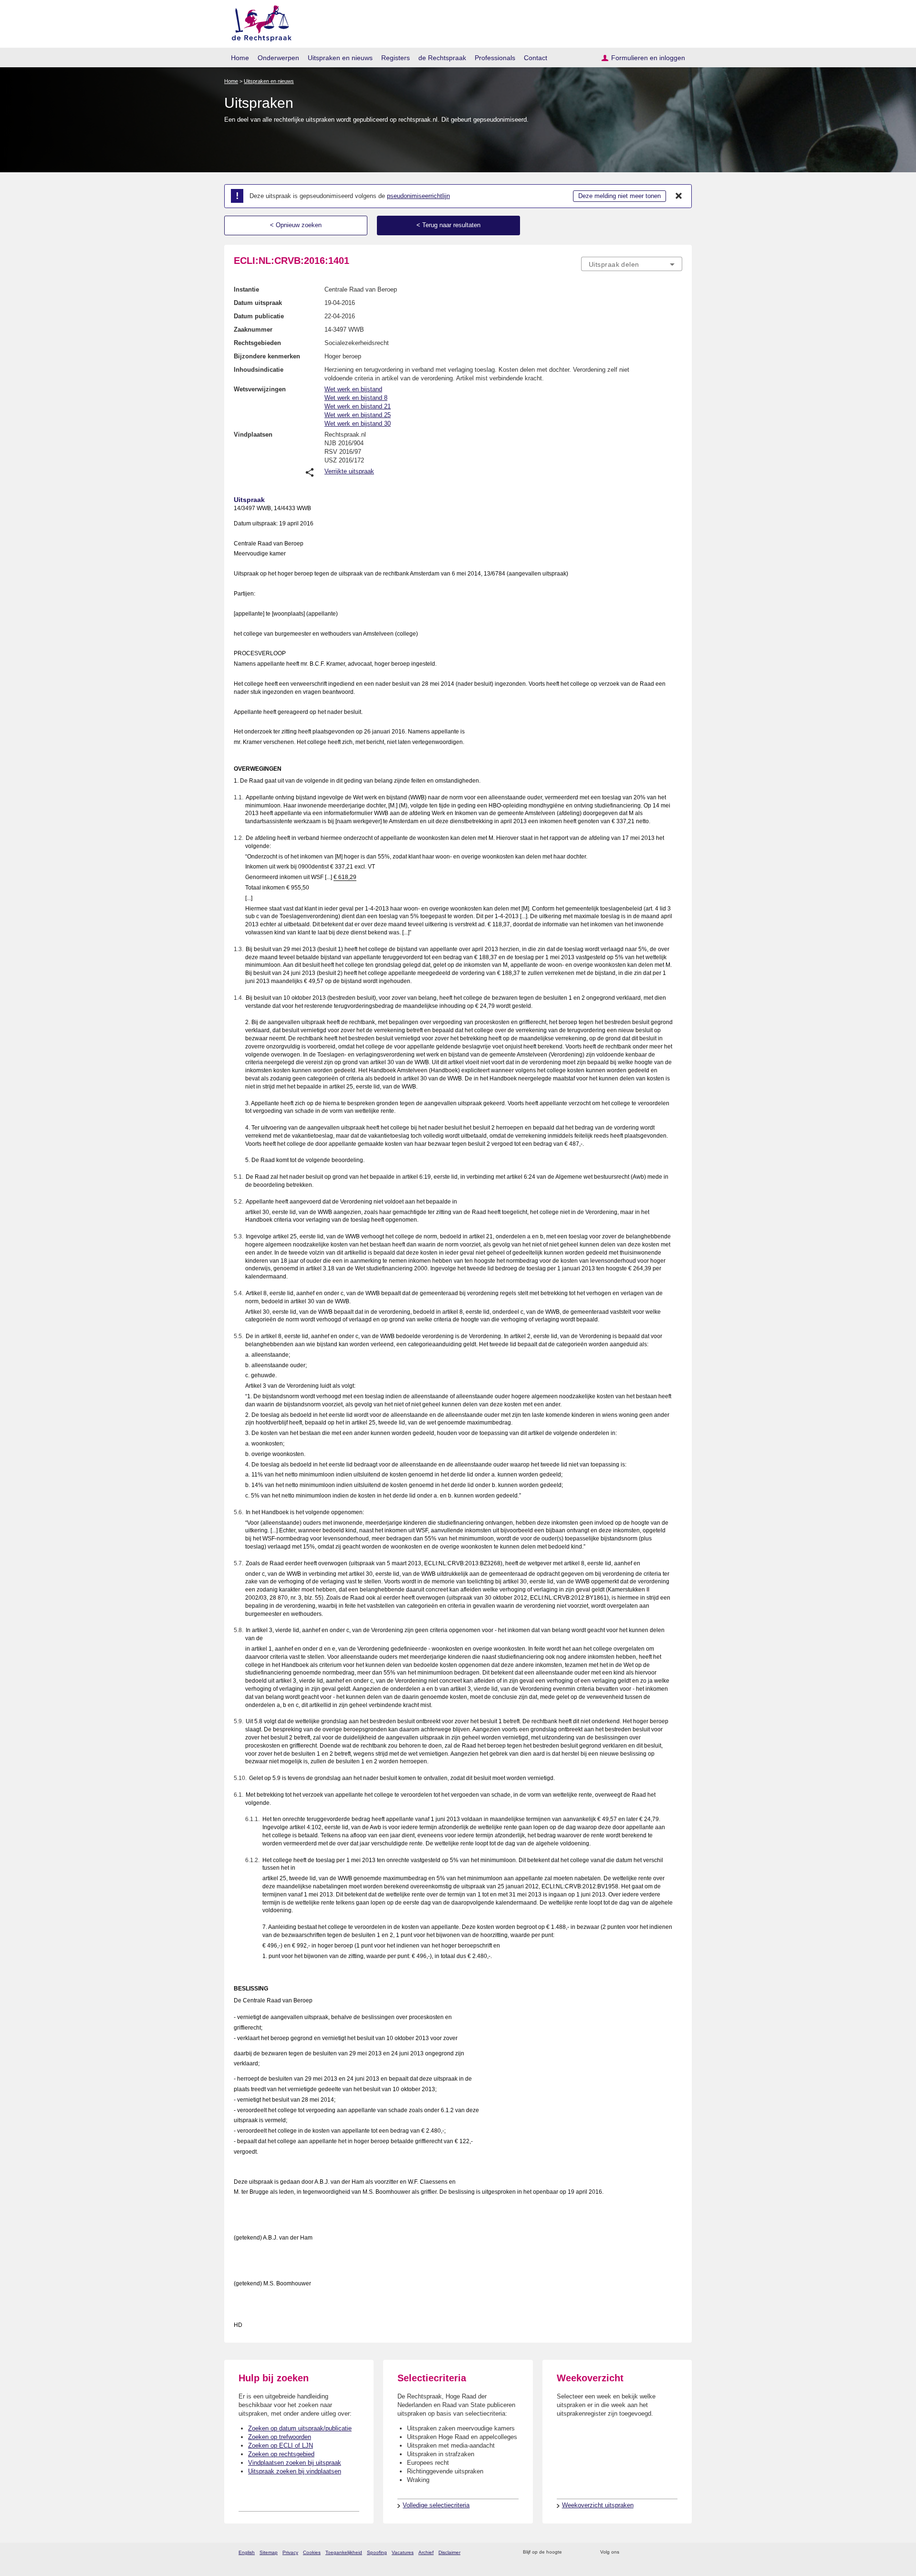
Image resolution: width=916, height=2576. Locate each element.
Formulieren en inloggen (648, 58)
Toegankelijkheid (344, 2552)
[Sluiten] (679, 196)
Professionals (495, 58)
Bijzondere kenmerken (267, 356)
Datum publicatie (259, 316)
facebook (640, 2552)
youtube (677, 2552)
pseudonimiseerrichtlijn (418, 196)
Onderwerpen (278, 58)
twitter (628, 2552)
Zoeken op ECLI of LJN (281, 2445)
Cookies (312, 2552)
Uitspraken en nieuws (340, 58)
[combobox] (632, 264)
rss (571, 2552)
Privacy (290, 2552)
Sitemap (269, 2552)
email (583, 2552)
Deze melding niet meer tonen (619, 196)
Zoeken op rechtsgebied (281, 2454)
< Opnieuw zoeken (296, 225)
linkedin (665, 2552)
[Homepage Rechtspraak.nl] (258, 22)
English (247, 2552)
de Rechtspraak (442, 58)
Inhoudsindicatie (259, 370)
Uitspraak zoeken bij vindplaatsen (295, 2471)
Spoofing (377, 2552)
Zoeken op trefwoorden (280, 2437)
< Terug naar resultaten (448, 225)
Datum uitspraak (258, 303)
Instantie (246, 289)
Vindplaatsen (253, 435)
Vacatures (403, 2552)
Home (240, 58)
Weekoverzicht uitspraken (598, 2505)
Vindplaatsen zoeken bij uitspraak (295, 2463)
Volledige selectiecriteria (436, 2505)
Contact (536, 58)
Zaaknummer (253, 330)
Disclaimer (449, 2552)
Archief (426, 2552)
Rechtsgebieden (257, 343)
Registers (396, 58)
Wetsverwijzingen (260, 389)
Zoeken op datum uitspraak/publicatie (300, 2428)
